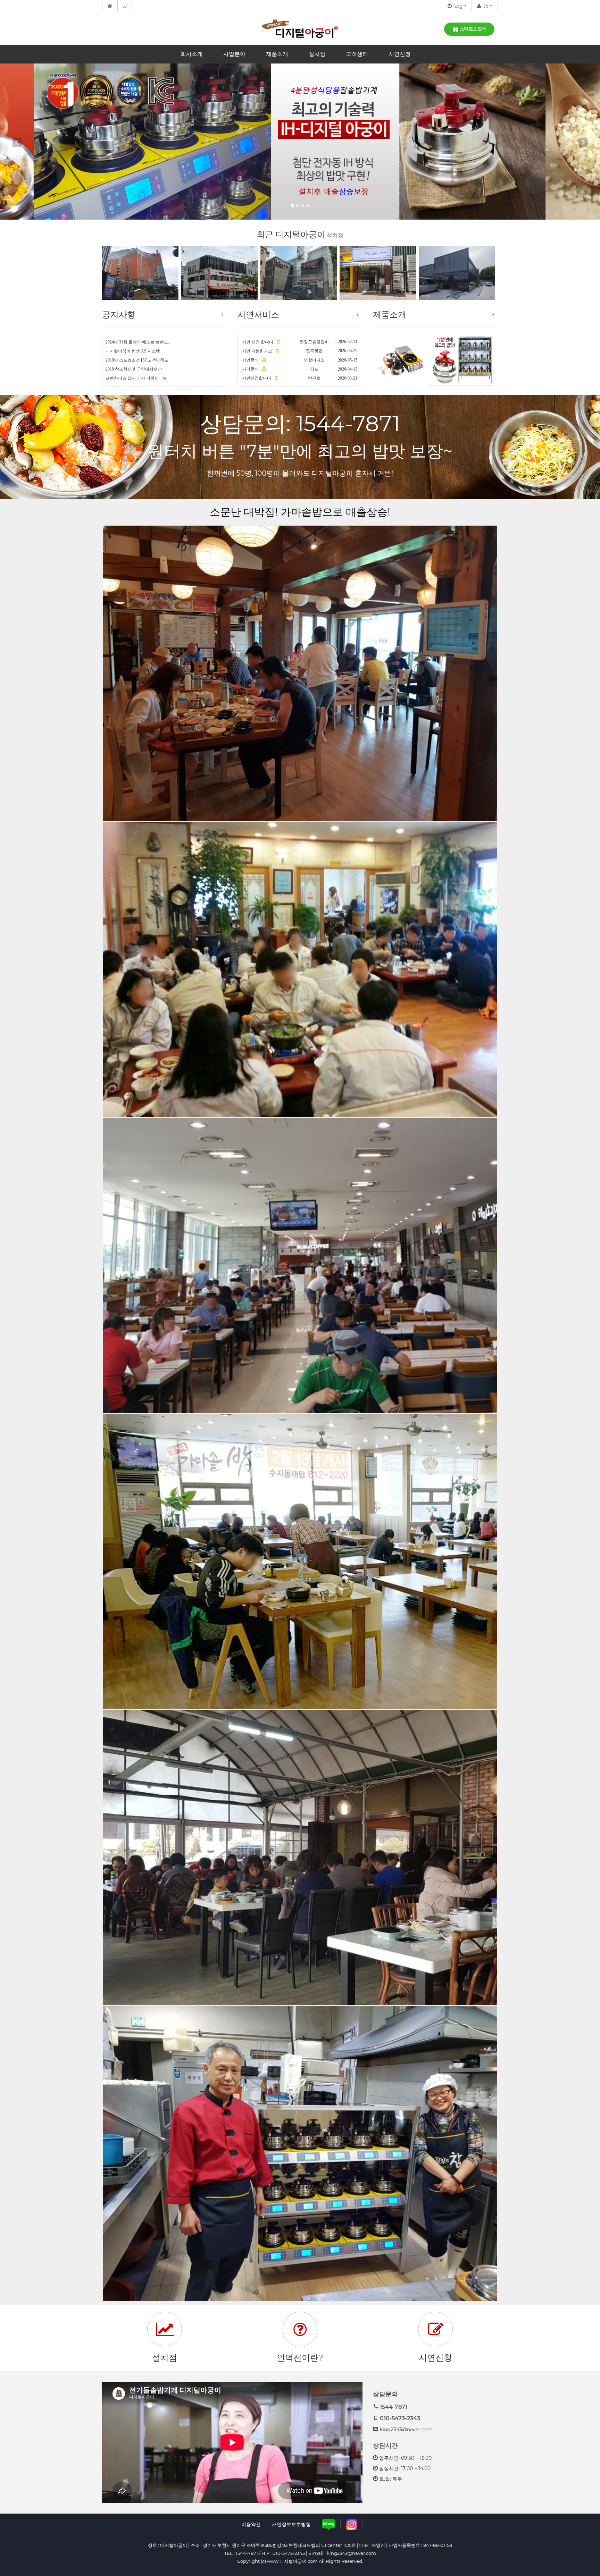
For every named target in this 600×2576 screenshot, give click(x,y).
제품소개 (277, 54)
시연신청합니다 (257, 378)
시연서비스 (258, 314)
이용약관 (251, 2524)
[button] (21, 142)
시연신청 (400, 54)
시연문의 (251, 360)
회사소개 (192, 54)
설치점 (317, 54)
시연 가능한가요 (258, 351)
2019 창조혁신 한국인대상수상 (134, 369)
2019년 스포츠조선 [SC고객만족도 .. (139, 360)
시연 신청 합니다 (258, 342)
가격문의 (251, 369)
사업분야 (234, 54)
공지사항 (119, 314)
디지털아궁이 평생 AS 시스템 (133, 351)
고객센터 (357, 54)
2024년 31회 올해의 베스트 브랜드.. (138, 342)
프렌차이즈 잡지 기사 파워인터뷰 (136, 378)
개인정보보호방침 (291, 2524)
